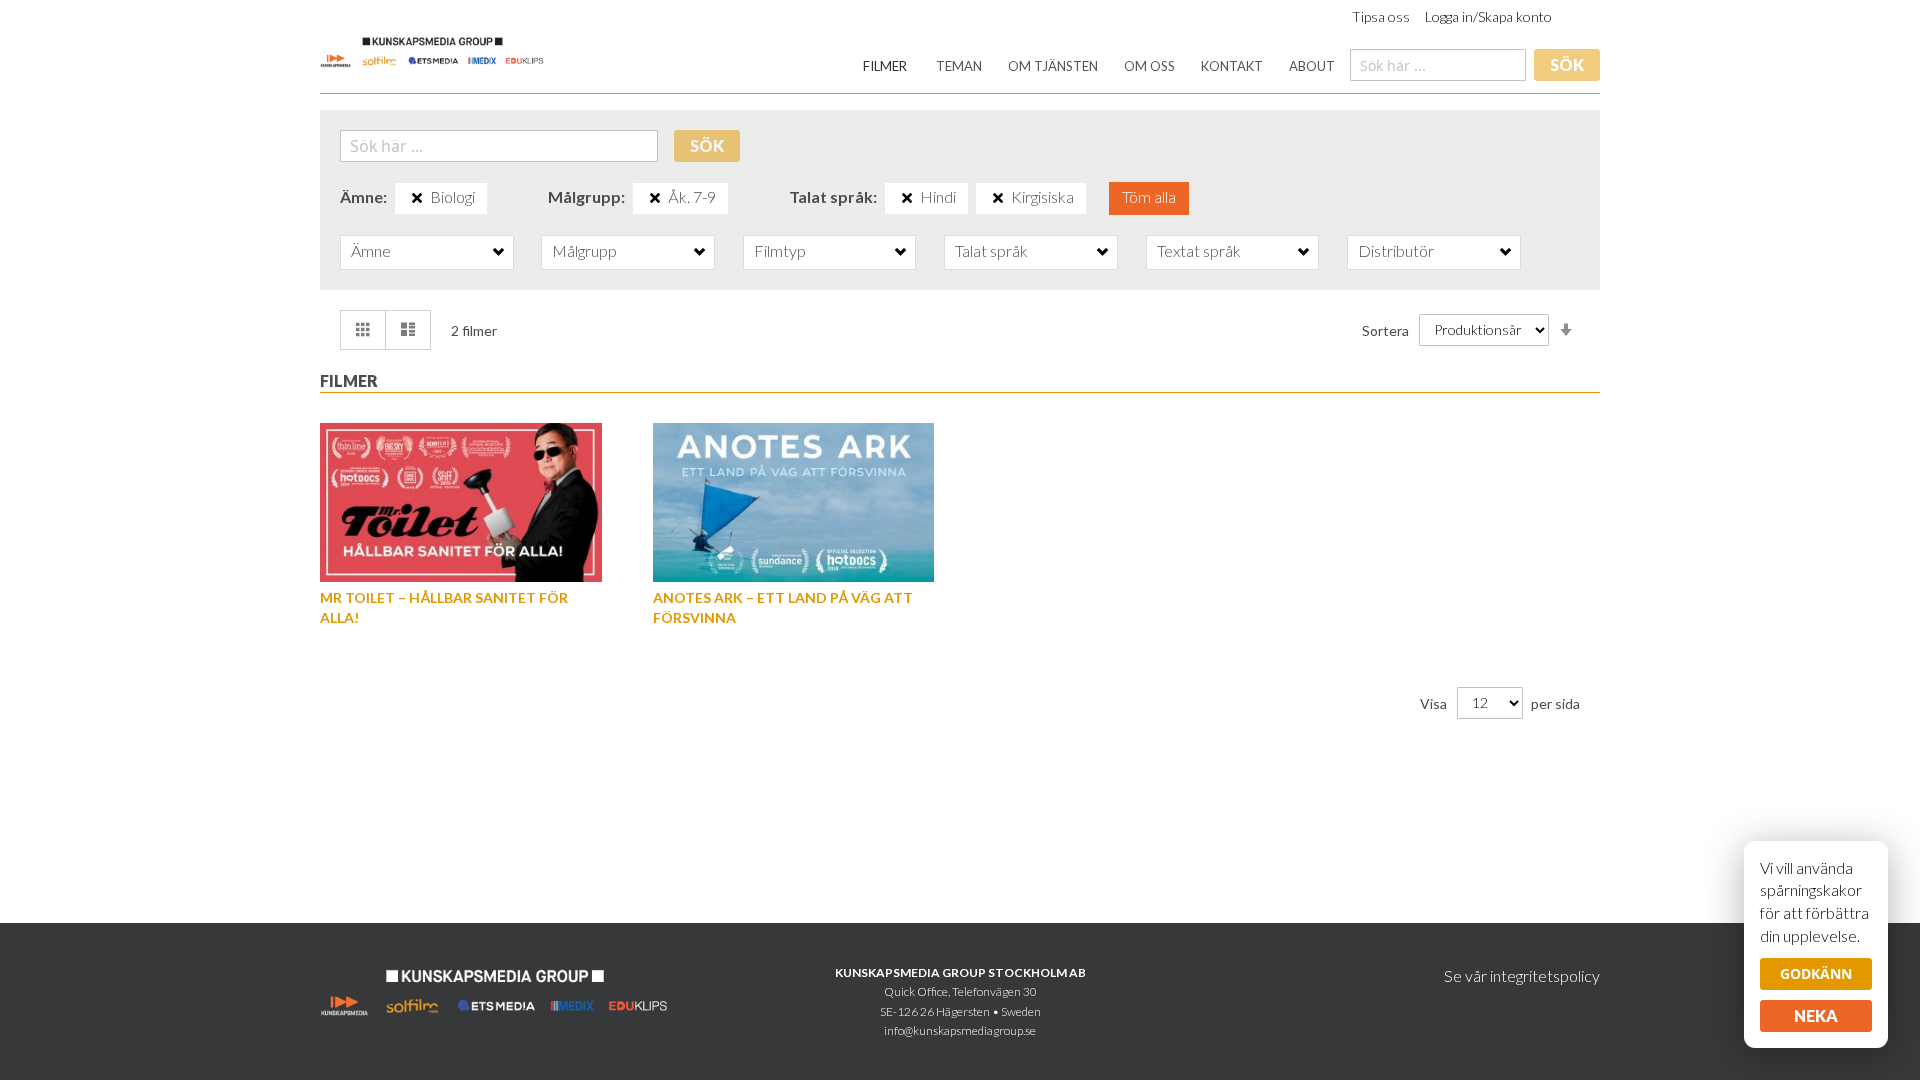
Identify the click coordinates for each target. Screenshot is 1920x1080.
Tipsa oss (1381, 16)
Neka (1816, 1015)
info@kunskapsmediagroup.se (960, 1030)
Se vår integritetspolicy (1522, 975)
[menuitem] (885, 66)
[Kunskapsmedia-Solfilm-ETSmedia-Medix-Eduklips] (432, 50)
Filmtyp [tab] (780, 250)
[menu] (1099, 66)
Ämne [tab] (371, 250)
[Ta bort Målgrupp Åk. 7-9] (655, 198)
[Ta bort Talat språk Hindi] (907, 198)
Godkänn (1816, 973)
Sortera (1385, 329)
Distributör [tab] (1396, 250)
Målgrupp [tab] (584, 250)
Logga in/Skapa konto (1488, 16)
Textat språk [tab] (1199, 250)
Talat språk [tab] (991, 250)
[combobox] (1438, 65)
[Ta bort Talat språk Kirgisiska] (998, 198)
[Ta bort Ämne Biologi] (417, 198)
